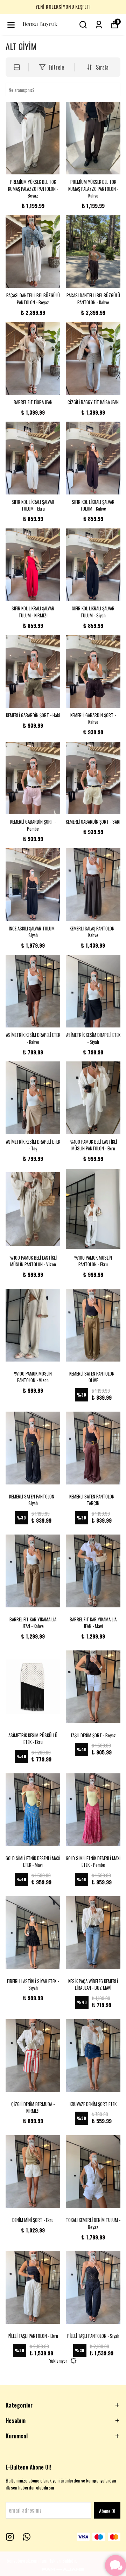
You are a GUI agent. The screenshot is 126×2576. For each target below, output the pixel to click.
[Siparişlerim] (99, 25)
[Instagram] (10, 2537)
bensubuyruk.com (23, 2560)
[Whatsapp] (27, 2537)
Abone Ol (107, 2511)
